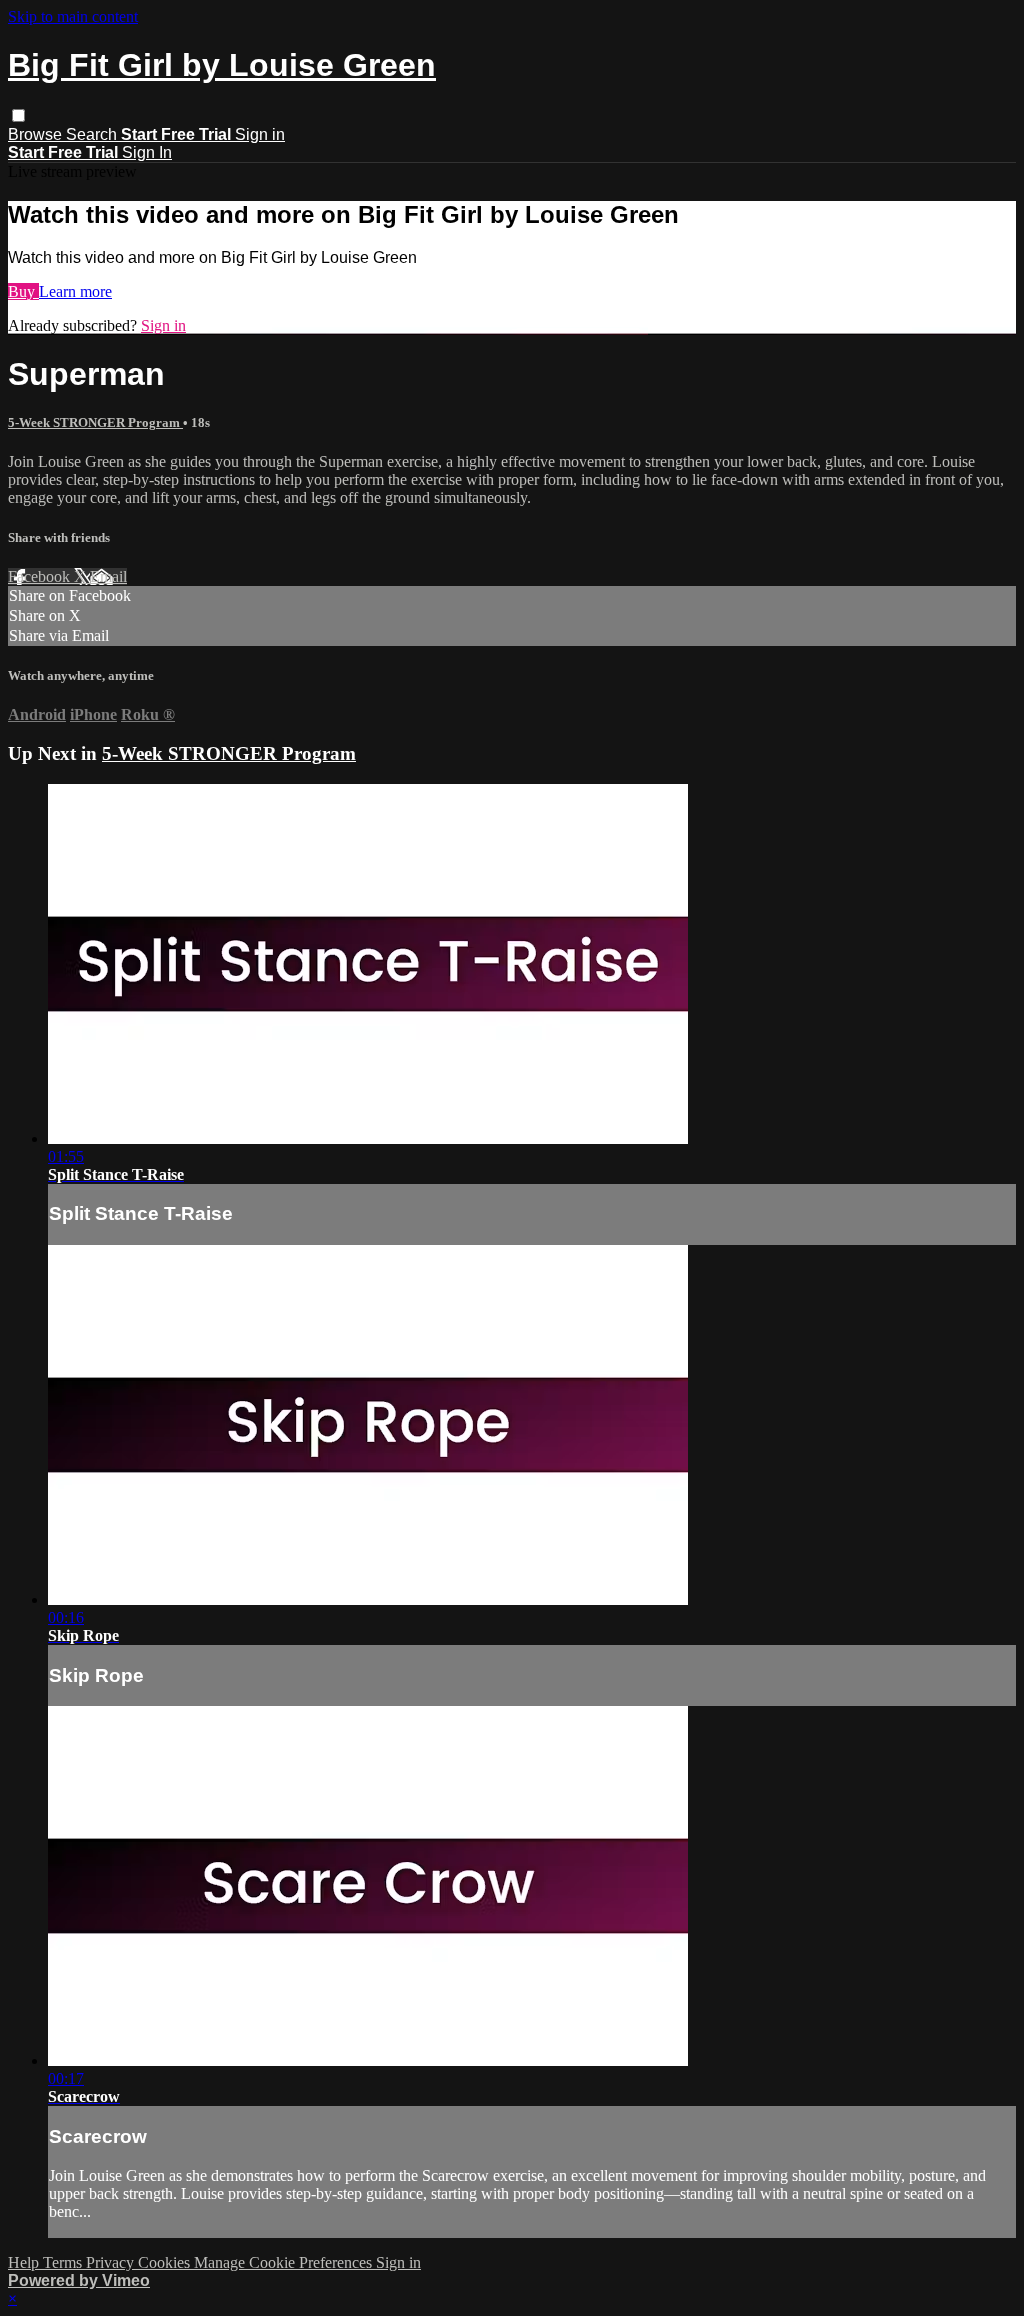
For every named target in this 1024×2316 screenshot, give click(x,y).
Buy (23, 291)
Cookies (166, 2262)
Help (25, 2262)
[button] (18, 115)
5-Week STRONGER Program (95, 422)
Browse (37, 134)
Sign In (147, 152)
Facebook (41, 576)
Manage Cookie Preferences (285, 2262)
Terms (64, 2262)
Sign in (260, 134)
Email (108, 576)
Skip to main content (73, 16)
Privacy (112, 2262)
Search (93, 134)
